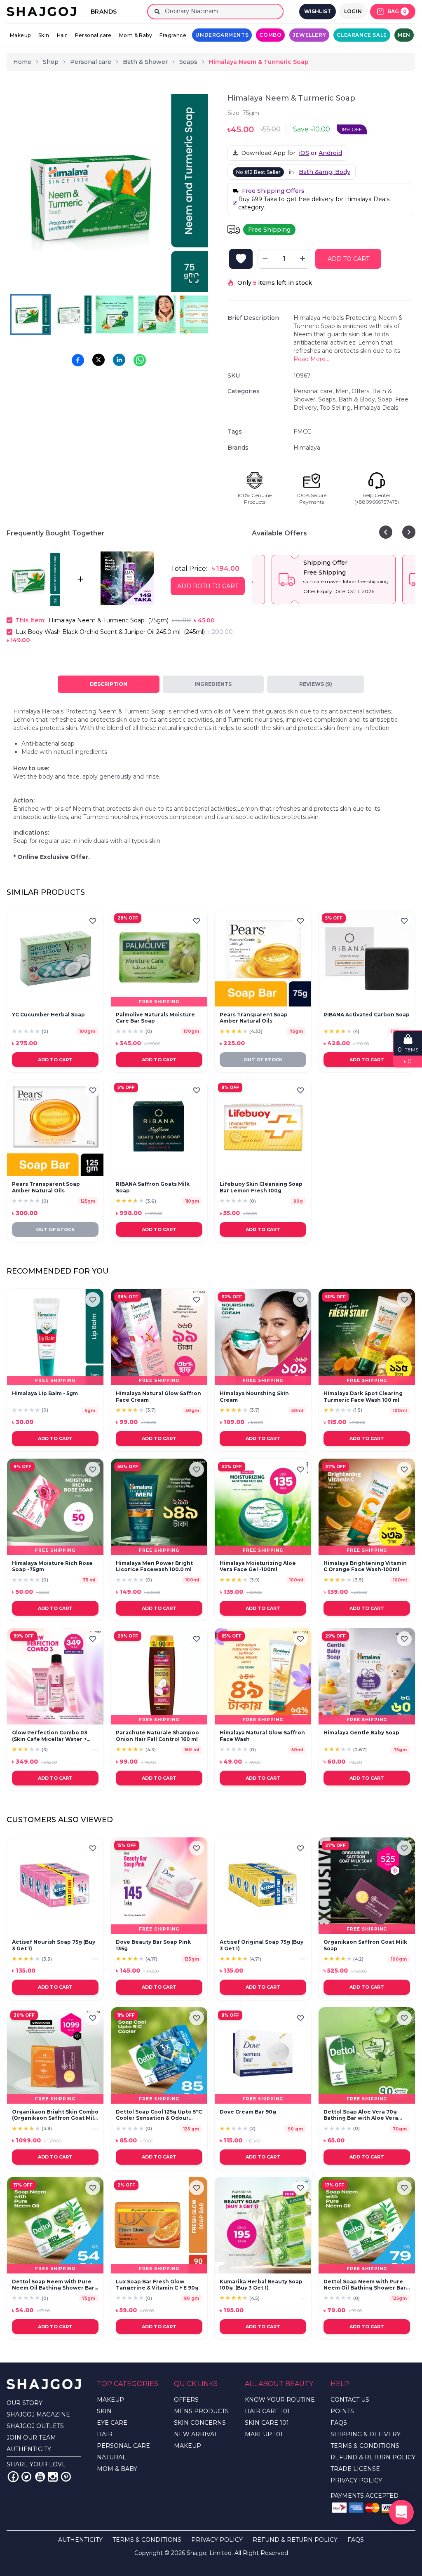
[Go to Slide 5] (199, 314)
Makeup (20, 35)
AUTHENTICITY (29, 2449)
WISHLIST (318, 11)
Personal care (93, 35)
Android (330, 153)
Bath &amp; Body (325, 172)
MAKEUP (110, 2400)
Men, (343, 391)
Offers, (362, 391)
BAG (397, 11)
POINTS (342, 2411)
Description (109, 684)
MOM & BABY (117, 2469)
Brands (104, 12)
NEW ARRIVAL (196, 2434)
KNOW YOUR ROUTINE (280, 2400)
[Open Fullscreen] (194, 278)
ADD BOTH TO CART (208, 586)
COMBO (270, 35)
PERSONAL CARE (123, 2446)
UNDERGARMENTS (222, 35)
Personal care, (314, 391)
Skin (44, 35)
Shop (51, 62)
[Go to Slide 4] (157, 314)
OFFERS (186, 2400)
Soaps (188, 62)
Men (404, 35)
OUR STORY (25, 2403)
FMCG (302, 432)
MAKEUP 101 (264, 2434)
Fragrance (173, 35)
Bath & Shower (145, 62)
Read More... (311, 359)
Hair (62, 35)
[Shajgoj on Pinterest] (66, 2477)
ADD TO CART (348, 259)
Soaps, (328, 399)
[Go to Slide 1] (30, 314)
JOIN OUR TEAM (31, 2438)
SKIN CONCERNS (200, 2423)
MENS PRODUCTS (201, 2411)
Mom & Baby (136, 35)
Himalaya (307, 448)
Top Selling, (337, 408)
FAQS (339, 2423)
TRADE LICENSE (355, 2469)
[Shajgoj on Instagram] (53, 2477)
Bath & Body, (358, 399)
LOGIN (353, 11)
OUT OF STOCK (263, 1060)
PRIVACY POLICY (356, 2480)
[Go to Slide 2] (73, 314)
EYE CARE (112, 2423)
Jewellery (309, 35)
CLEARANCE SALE (362, 35)
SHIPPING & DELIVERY (366, 2434)
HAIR (105, 2434)
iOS (304, 153)
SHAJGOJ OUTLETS (35, 2426)
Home (22, 62)
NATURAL (111, 2457)
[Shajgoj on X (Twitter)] (26, 2477)
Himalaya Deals (376, 408)
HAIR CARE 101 (267, 2411)
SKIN (104, 2411)
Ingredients (213, 684)
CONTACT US (350, 2400)
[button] (109, 193)
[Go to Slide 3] (115, 314)
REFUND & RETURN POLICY (373, 2457)
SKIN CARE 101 (267, 2423)
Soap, (387, 399)
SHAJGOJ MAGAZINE (38, 2414)
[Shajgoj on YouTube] (40, 2477)
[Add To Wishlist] (241, 259)
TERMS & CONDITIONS (365, 2446)
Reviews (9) (316, 684)
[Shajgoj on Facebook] (13, 2477)
